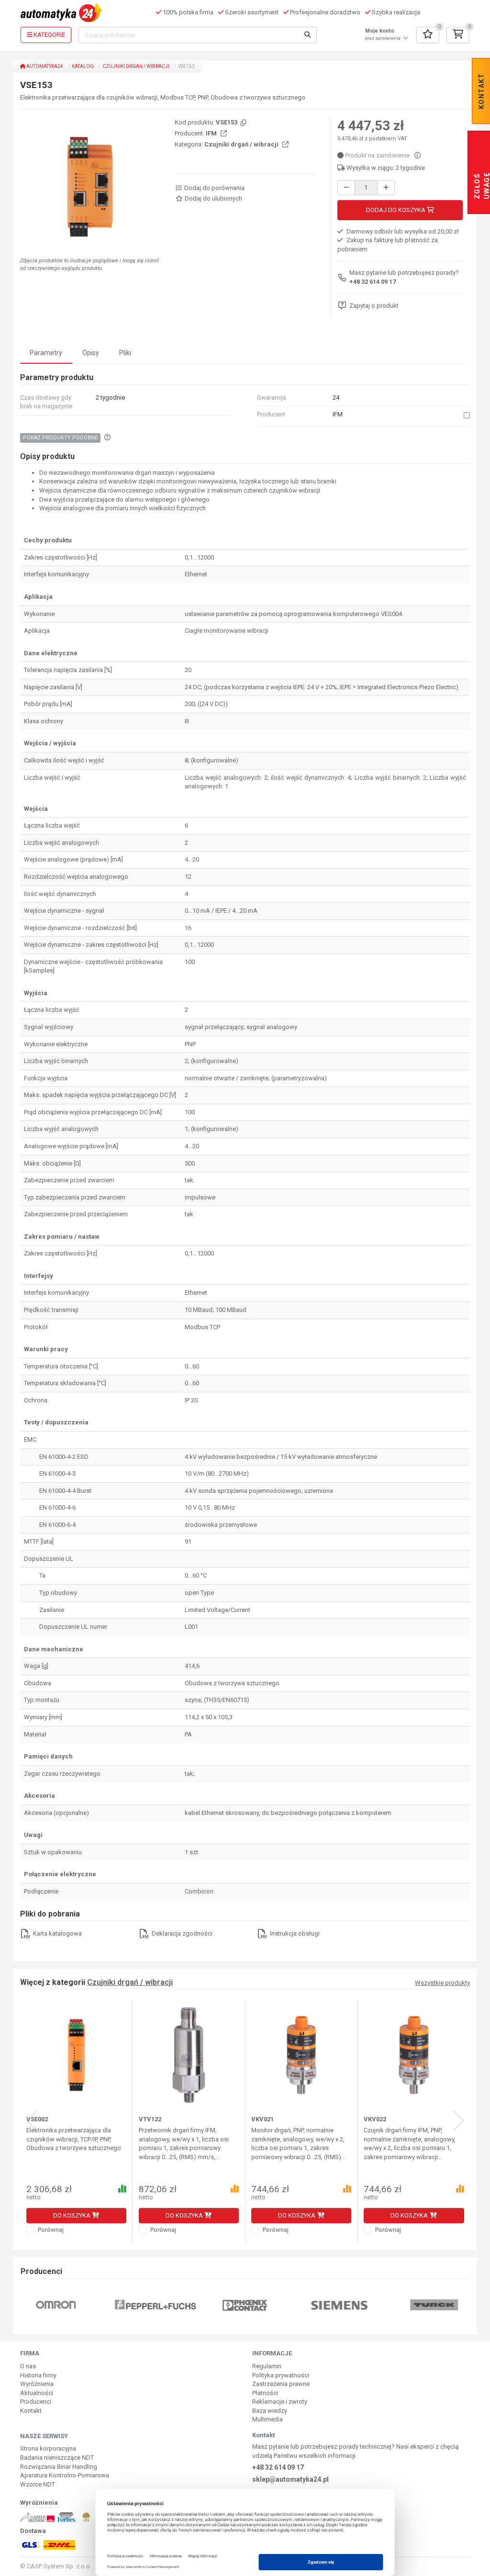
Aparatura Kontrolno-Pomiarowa (65, 2475)
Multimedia (267, 2419)
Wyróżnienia (37, 2384)
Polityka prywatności (281, 2375)
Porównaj (50, 2230)
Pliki (125, 353)
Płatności (265, 2393)
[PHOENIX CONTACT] (245, 2304)
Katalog (83, 66)
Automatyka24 (44, 66)
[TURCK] (434, 2304)
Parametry (46, 353)
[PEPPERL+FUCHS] (156, 2304)
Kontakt (31, 2411)
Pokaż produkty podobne (60, 438)
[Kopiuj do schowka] (243, 123)
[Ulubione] (428, 35)
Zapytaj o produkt (374, 306)
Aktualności (37, 2393)
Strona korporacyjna (48, 2448)
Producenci (36, 2402)
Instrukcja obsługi (294, 1933)
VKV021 (262, 2119)
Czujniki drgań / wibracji (136, 66)
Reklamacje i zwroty (280, 2402)
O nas (28, 2366)
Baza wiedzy (270, 2411)
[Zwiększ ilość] (386, 188)
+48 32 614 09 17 (373, 282)
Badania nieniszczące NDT (57, 2458)
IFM (212, 133)
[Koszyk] (458, 35)
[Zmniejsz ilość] (346, 188)
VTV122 (150, 2119)
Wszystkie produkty (442, 1983)
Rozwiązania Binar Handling (59, 2467)
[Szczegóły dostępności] (418, 155)
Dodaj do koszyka (396, 210)
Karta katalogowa (57, 1933)
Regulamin (267, 2366)
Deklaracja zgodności (181, 1933)
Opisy (91, 353)
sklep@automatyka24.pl (290, 2479)
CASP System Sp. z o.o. (59, 2566)
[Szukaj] (308, 35)
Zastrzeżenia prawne (281, 2384)
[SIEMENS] (340, 2304)
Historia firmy (38, 2375)
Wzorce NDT (38, 2484)
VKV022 (375, 2119)
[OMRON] (56, 2304)
